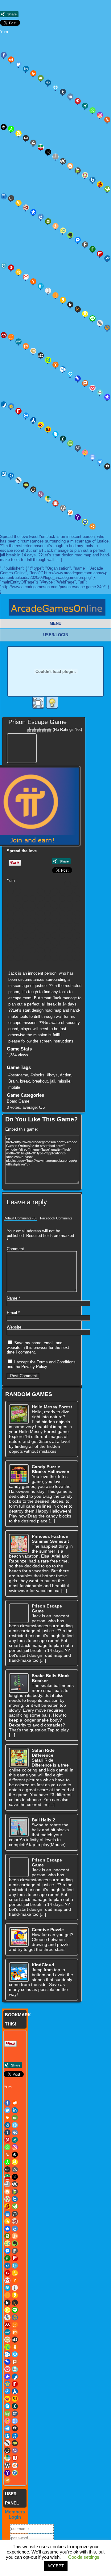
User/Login (56, 635)
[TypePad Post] (26, 485)
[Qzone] (11, 406)
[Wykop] (70, 513)
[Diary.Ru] (26, 207)
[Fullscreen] (38, 703)
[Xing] (85, 106)
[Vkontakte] (70, 96)
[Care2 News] (107, 189)
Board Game (18, 1101)
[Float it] (55, 87)
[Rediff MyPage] (18, 411)
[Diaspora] (33, 212)
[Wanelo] (48, 499)
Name (13, 1298)
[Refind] (26, 416)
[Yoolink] (85, 522)
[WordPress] (63, 508)
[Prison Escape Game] (23, 747)
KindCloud (43, 1965)
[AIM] (11, 129)
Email (13, 1313)
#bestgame (18, 1075)
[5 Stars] (49, 730)
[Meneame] (11, 337)
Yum (4, 32)
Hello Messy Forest (52, 1407)
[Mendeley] (70, 928)
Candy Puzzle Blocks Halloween (51, 1469)
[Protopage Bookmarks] (107, 397)
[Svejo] (85, 453)
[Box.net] (92, 180)
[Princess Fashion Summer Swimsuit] (19, 1544)
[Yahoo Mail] (78, 517)
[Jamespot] (55, 295)
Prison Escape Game (37, 722)
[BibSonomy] (48, 152)
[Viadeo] (33, 489)
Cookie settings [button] (84, 2557)
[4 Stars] (44, 730)
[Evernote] (70, 235)
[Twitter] (18, 64)
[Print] (33, 73)
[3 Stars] (39, 730)
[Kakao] (63, 300)
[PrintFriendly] (100, 392)
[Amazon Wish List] (18, 133)
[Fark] (85, 244)
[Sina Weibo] (41, 425)
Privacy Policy (34, 1367)
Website (14, 1327)
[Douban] (48, 221)
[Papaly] (70, 374)
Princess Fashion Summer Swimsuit (50, 1539)
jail (53, 1081)
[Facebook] (4, 55)
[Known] (85, 314)
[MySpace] (41, 355)
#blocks (37, 1075)
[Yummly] (107, 120)
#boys (52, 1075)
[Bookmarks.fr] (85, 175)
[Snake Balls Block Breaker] (19, 1683)
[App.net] (33, 143)
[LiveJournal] (100, 323)
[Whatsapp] (92, 110)
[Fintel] (92, 249)
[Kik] (70, 305)
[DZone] (63, 231)
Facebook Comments (56, 1218)
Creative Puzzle (48, 1930)
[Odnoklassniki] (55, 365)
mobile (14, 1087)
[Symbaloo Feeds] (92, 457)
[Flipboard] (100, 254)
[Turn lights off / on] (52, 703)
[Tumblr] (63, 92)
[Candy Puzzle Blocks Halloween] (19, 1474)
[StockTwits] (78, 448)
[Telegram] (100, 462)
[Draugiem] (55, 226)
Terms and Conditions (56, 1362)
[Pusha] (33, 943)
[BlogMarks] (78, 170)
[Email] (41, 78)
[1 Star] (29, 730)
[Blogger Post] (70, 166)
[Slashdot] (63, 439)
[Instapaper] (48, 291)
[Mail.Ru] (107, 328)
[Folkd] (107, 258)
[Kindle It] (78, 309)
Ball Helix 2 (43, 1820)
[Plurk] (85, 383)
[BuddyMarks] (100, 184)
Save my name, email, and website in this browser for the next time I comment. (38, 1347)
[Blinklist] (63, 161)
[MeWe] (18, 342)
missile (64, 1081)
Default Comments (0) (20, 1218)
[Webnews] (55, 503)
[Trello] (70, 950)
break (25, 1081)
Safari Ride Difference (43, 1753)
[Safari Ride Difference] (19, 1758)
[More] (92, 526)
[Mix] (26, 346)
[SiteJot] (48, 429)
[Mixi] (33, 351)
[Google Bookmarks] (11, 268)
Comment (15, 1249)
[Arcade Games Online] (57, 609)
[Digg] (48, 83)
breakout (40, 1081)
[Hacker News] (33, 281)
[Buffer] (33, 899)
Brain (13, 1081)
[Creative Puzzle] (19, 1937)
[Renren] (33, 420)
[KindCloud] (19, 1972)
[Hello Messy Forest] (19, 1414)
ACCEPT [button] (56, 2566)
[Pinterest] (78, 101)
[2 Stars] (34, 730)
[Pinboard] (78, 379)
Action (66, 1075)
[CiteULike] (70, 906)
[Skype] (55, 434)
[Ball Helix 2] (19, 1827)
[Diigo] (41, 217)
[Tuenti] (11, 476)
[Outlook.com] (63, 369)
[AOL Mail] (26, 138)
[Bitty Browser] (55, 157)
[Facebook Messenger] (78, 240)
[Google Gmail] (26, 277)
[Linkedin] (26, 69)
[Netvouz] (48, 360)
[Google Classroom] (18, 272)
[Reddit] (11, 59)
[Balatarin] (41, 147)
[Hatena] (41, 286)
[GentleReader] (33, 921)
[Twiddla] (18, 480)
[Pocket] (92, 388)
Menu (55, 623)
